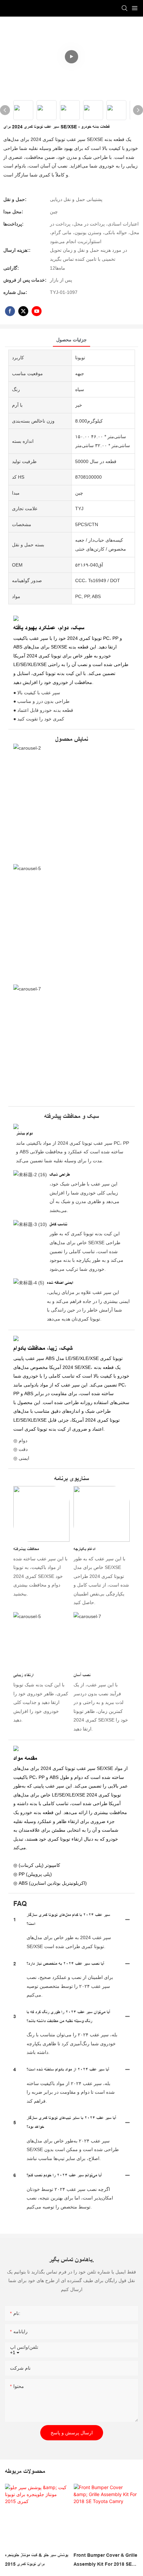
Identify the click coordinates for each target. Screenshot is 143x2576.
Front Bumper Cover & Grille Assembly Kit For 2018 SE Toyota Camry (105, 2560)
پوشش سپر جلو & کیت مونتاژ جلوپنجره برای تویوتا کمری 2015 (37, 2560)
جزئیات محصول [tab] (71, 340)
